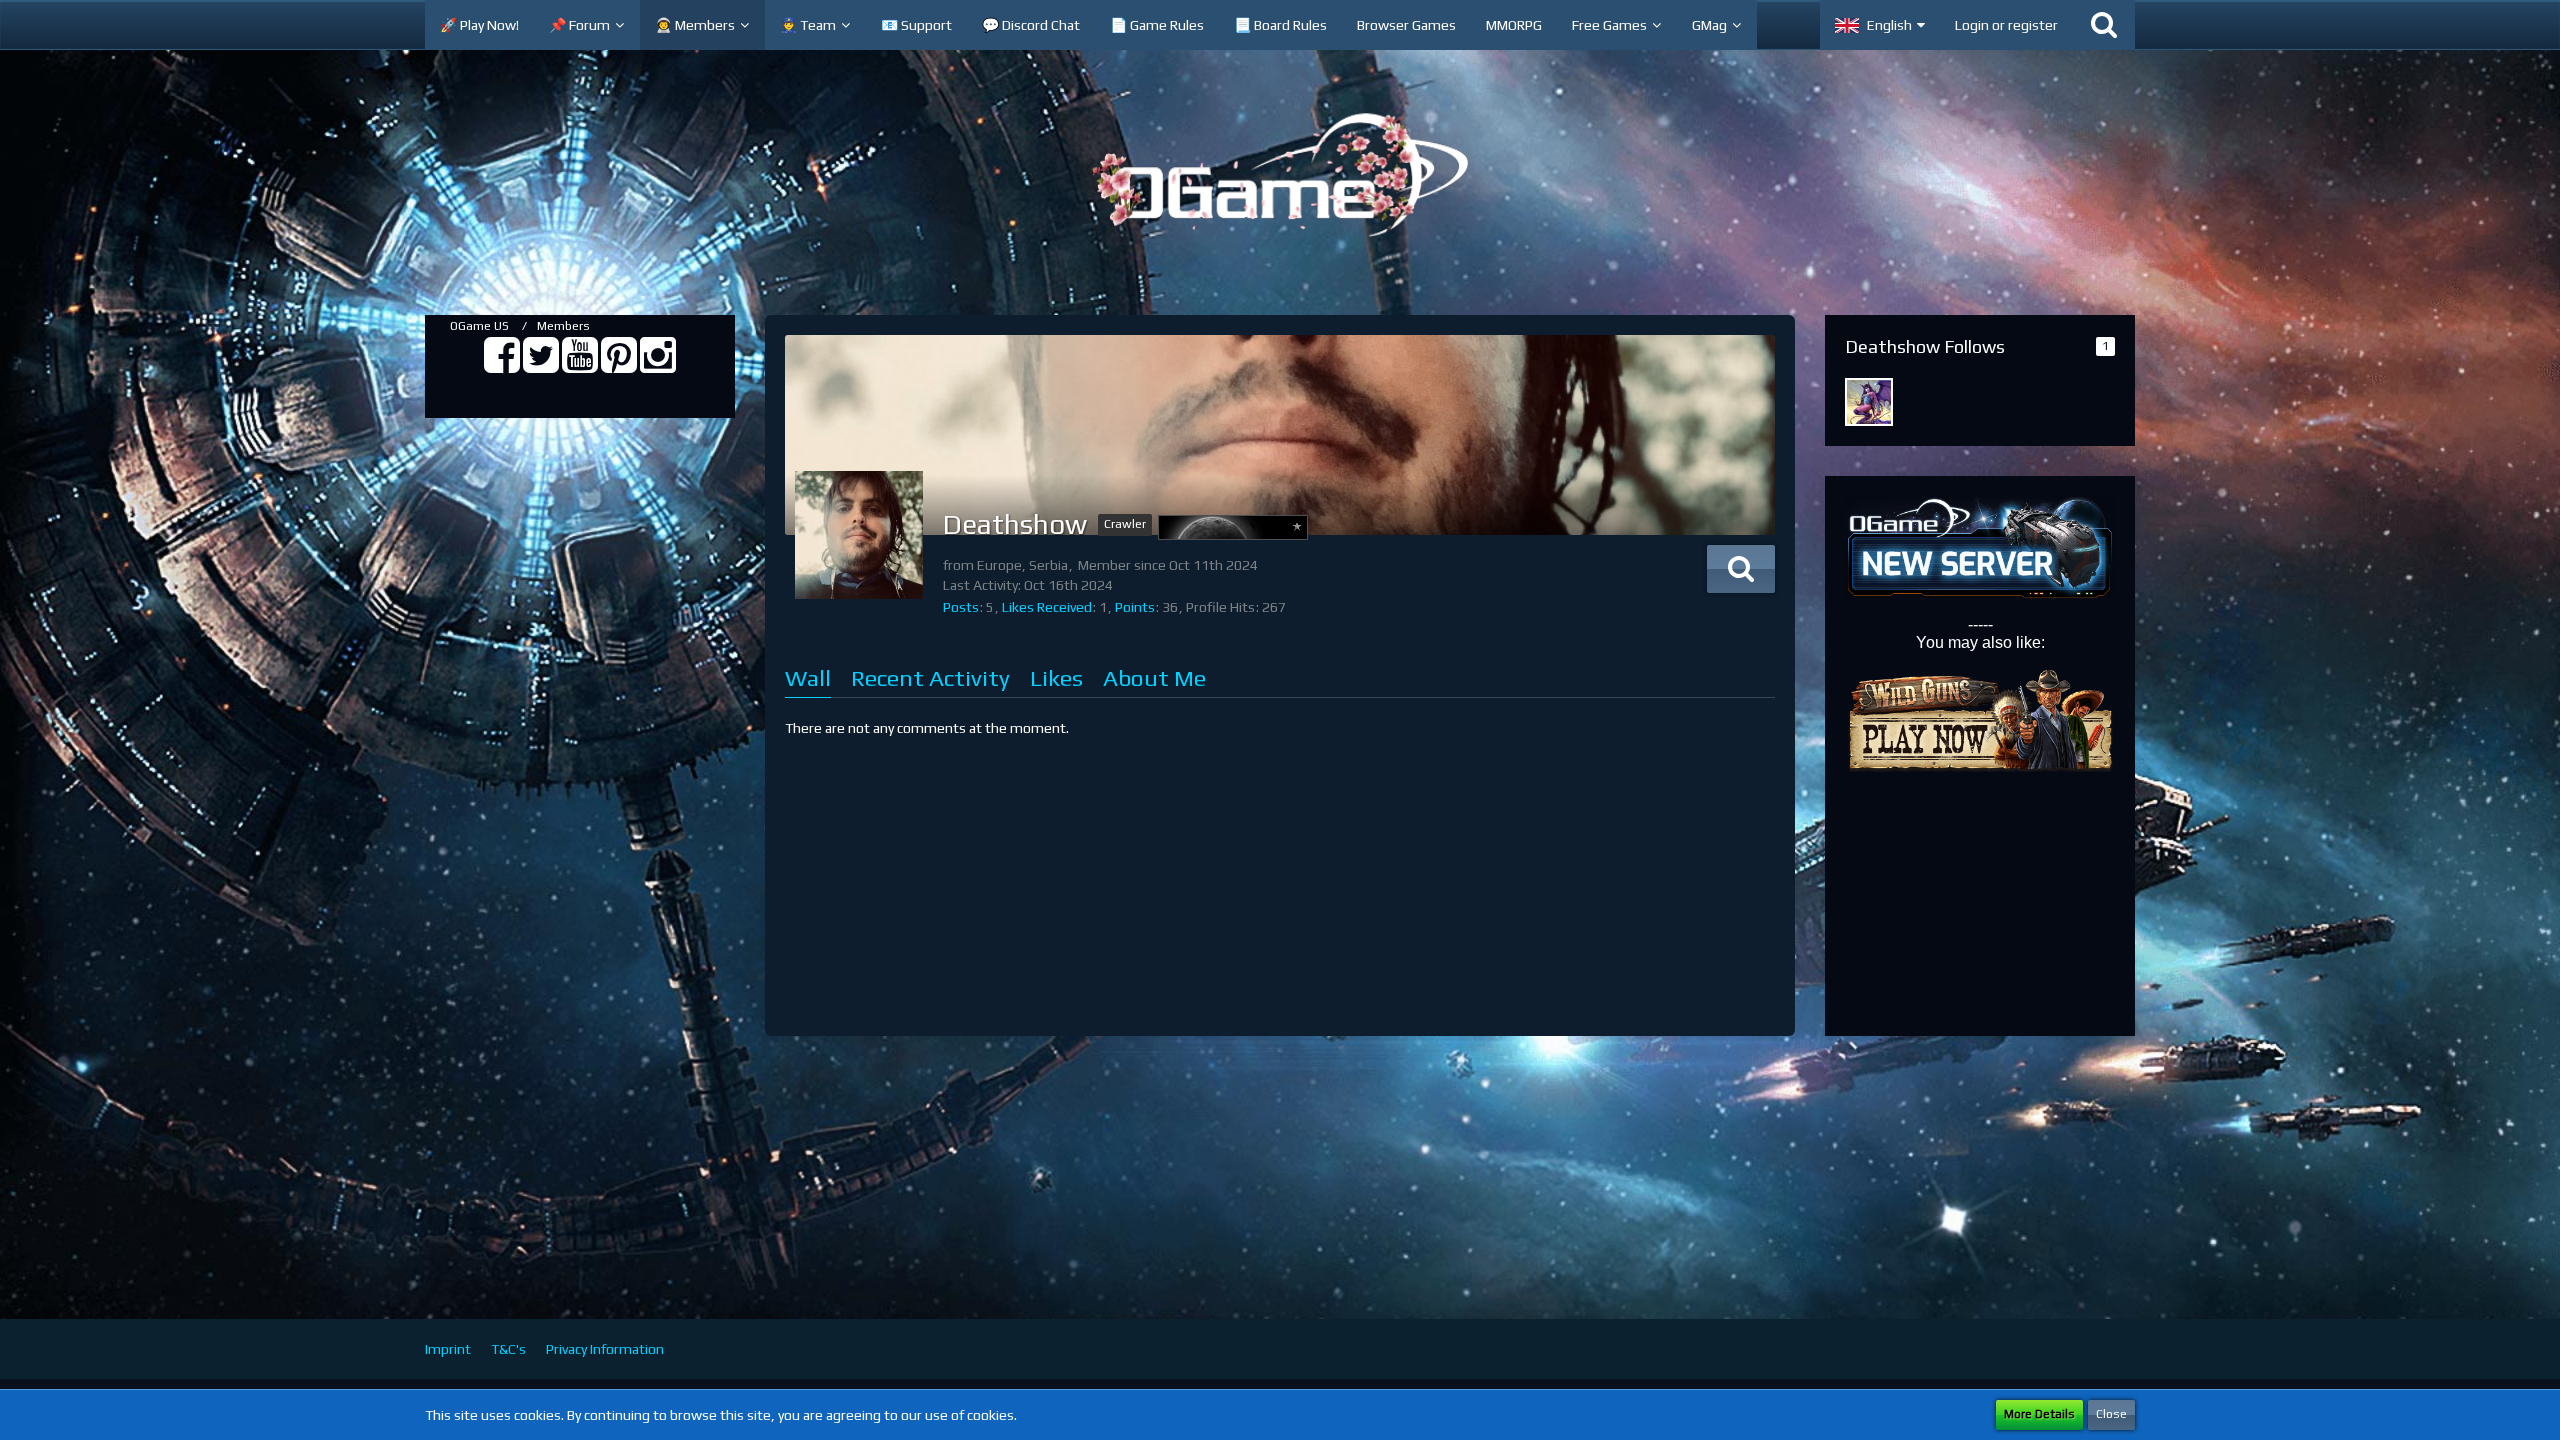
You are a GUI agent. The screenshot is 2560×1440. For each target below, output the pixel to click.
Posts (961, 607)
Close (2111, 1414)
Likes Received (1047, 607)
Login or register (2006, 25)
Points (1135, 607)
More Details (2039, 1414)
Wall (808, 677)
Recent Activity (930, 677)
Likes (1056, 677)
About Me (1154, 677)
